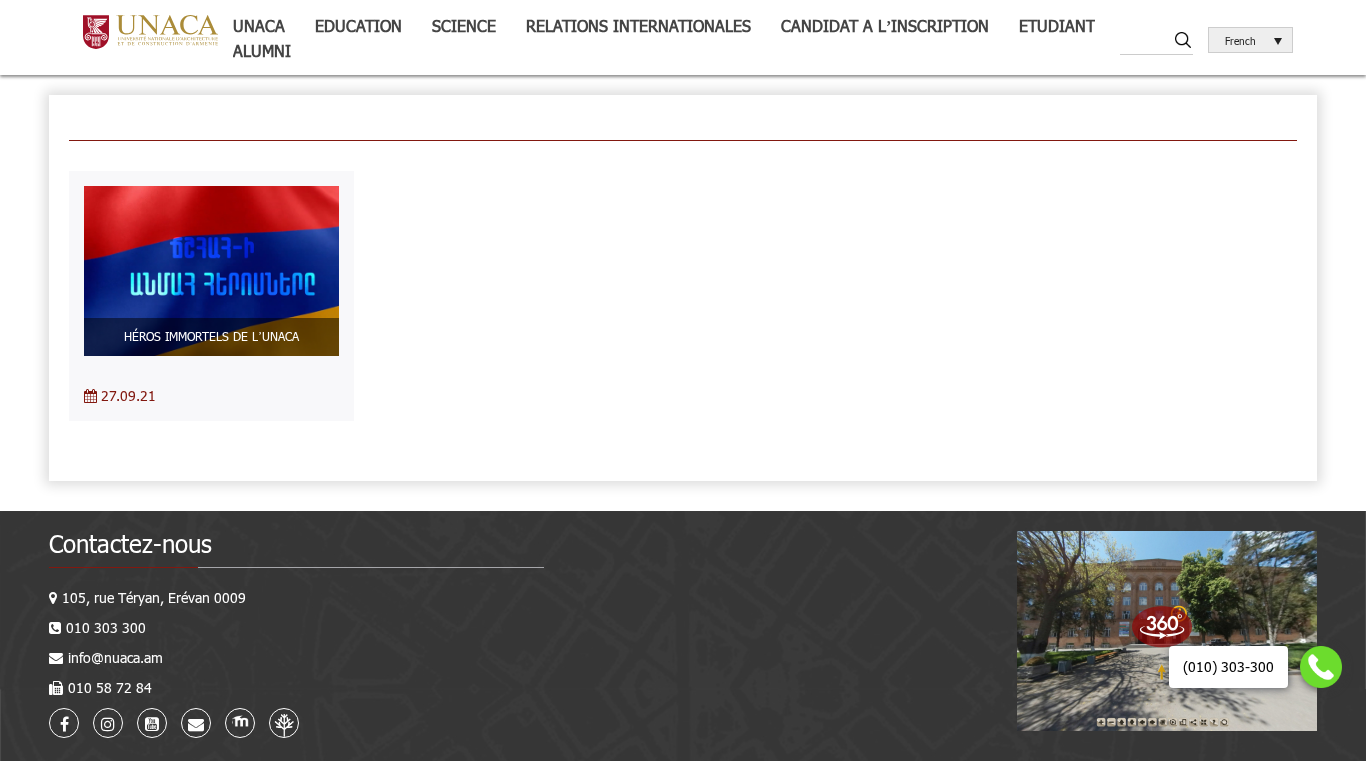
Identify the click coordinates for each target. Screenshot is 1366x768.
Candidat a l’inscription (885, 25)
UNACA (259, 25)
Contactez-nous (130, 543)
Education (358, 25)
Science (464, 25)
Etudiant (1057, 25)
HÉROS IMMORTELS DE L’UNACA (211, 336)
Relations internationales (638, 25)
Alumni (262, 50)
